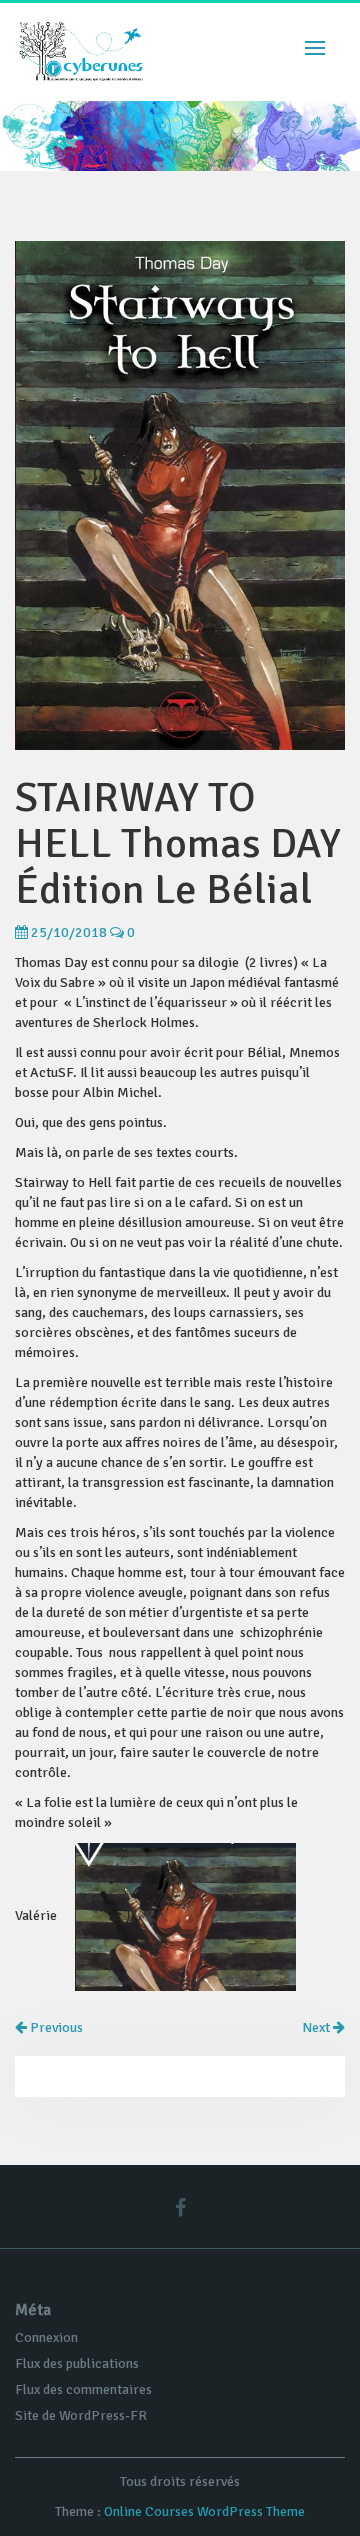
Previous (55, 2027)
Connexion (46, 2337)
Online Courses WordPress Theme (204, 2511)
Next (317, 2027)
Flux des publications (77, 2363)
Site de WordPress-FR (81, 2415)
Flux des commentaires (83, 2389)
